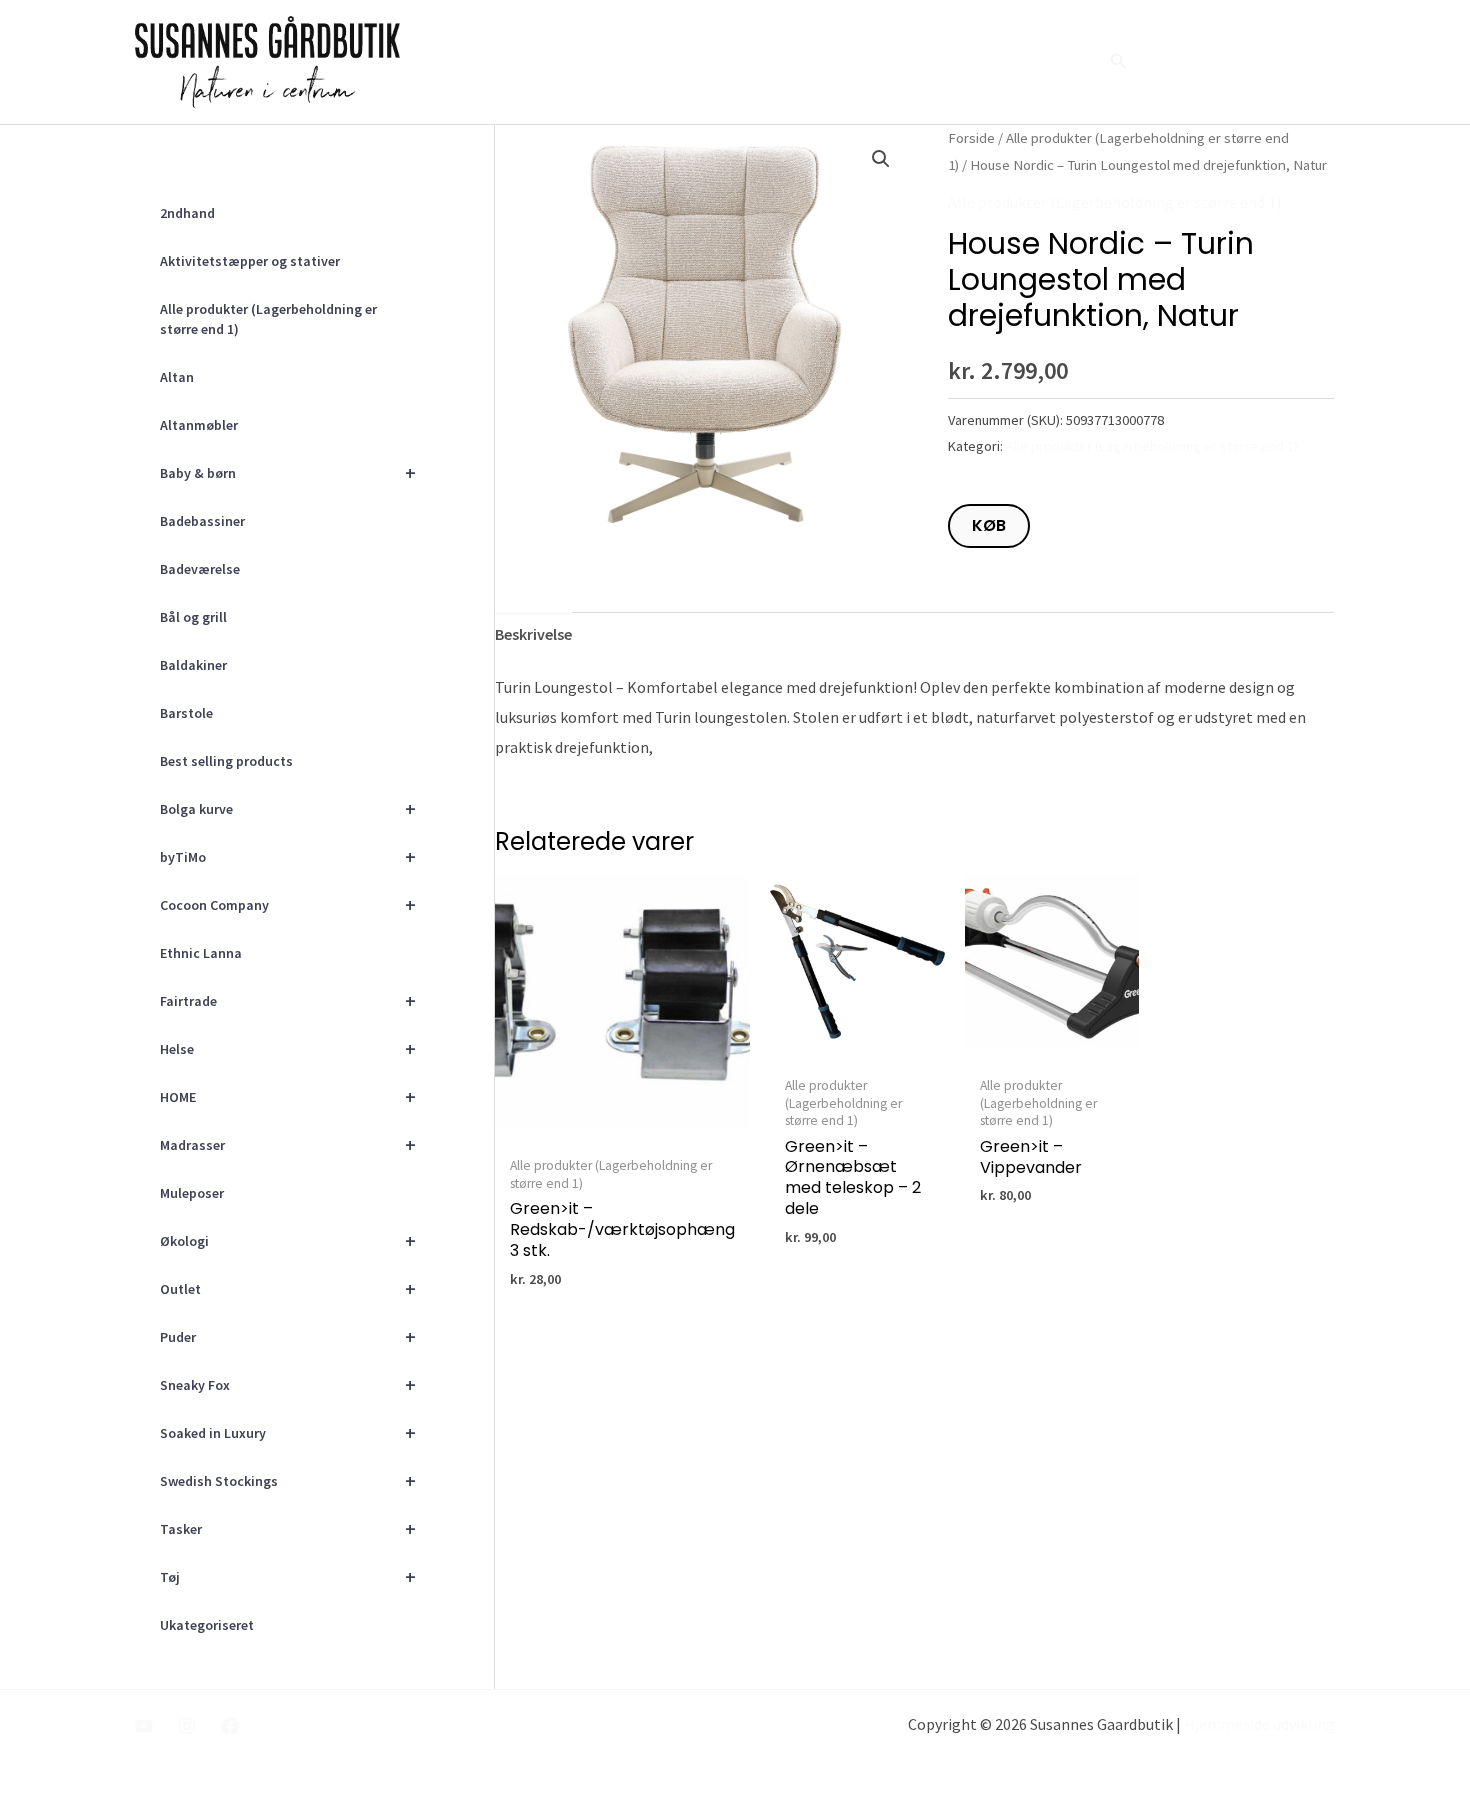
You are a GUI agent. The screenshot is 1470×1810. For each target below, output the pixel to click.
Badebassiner (202, 521)
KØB (989, 525)
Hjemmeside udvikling (1259, 1724)
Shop (1056, 62)
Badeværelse (200, 569)
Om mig (851, 62)
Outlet (288, 1288)
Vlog (926, 62)
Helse (288, 1048)
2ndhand (187, 213)
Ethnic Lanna (201, 953)
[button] (1119, 62)
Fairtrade (288, 1000)
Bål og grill (193, 617)
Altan (177, 377)
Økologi (288, 1240)
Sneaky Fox (288, 1384)
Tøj (288, 1576)
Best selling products (226, 761)
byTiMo (288, 856)
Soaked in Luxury (288, 1432)
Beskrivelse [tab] (533, 634)
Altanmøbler (199, 425)
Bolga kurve (288, 808)
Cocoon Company (288, 904)
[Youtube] (144, 1726)
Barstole (186, 713)
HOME (288, 1096)
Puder (288, 1336)
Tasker (288, 1528)
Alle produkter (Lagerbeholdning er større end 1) (268, 319)
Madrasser (288, 1144)
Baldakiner (193, 665)
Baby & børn (288, 472)
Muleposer (192, 1193)
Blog (990, 62)
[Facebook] (230, 1726)
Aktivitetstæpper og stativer (250, 261)
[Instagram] (187, 1726)
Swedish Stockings (288, 1480)
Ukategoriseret (207, 1625)
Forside (767, 62)
